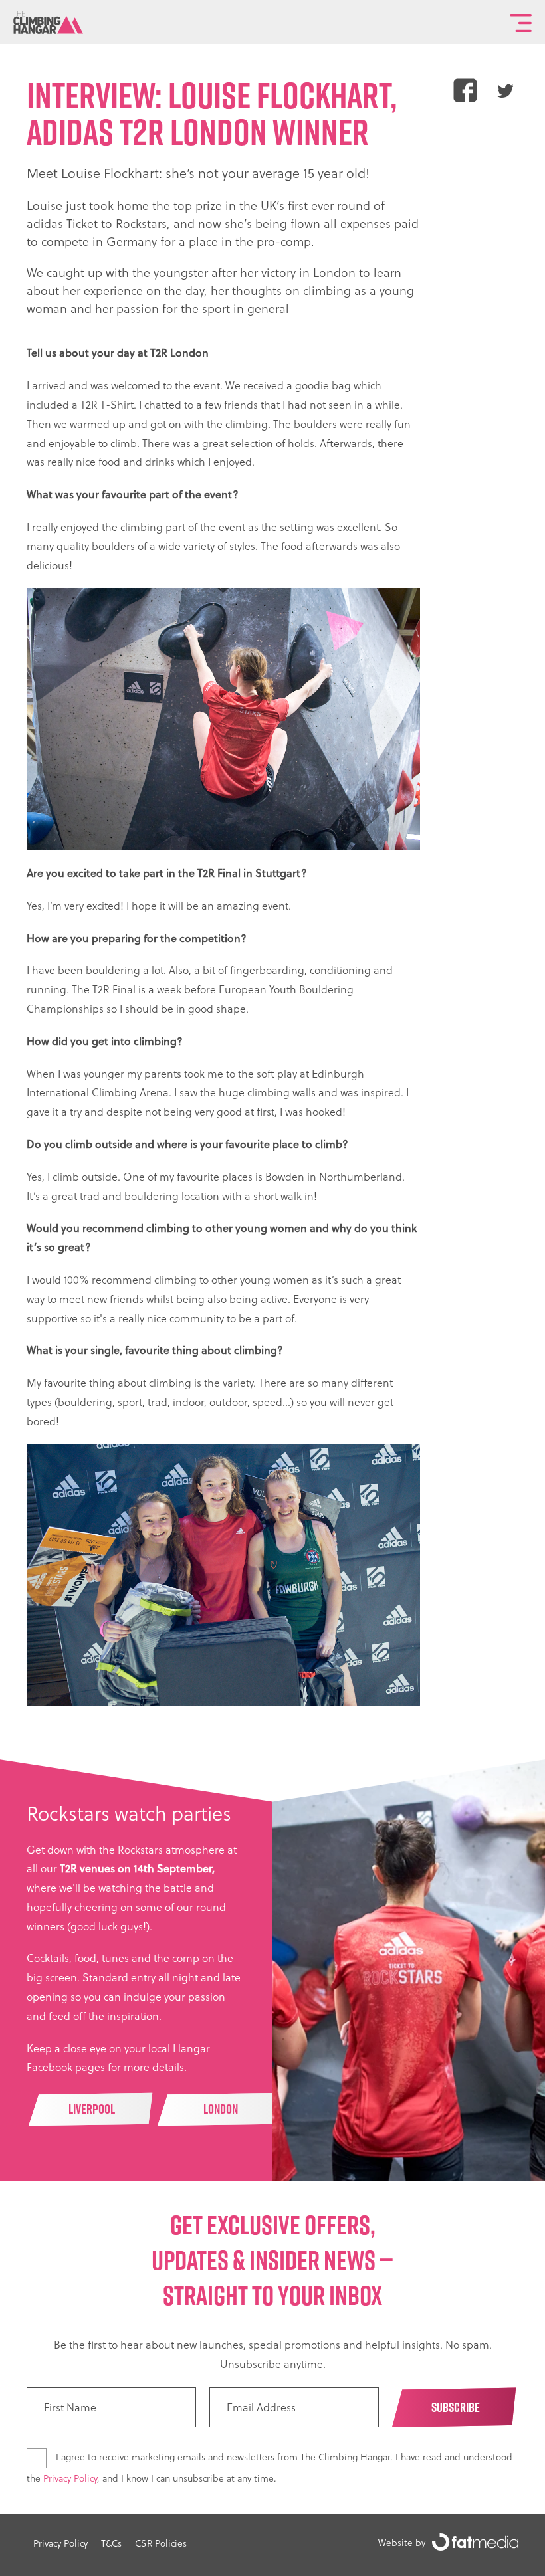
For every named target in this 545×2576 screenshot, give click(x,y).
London (221, 2109)
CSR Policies (161, 2543)
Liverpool (92, 2109)
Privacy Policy (70, 2478)
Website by (402, 2542)
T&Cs (111, 2543)
